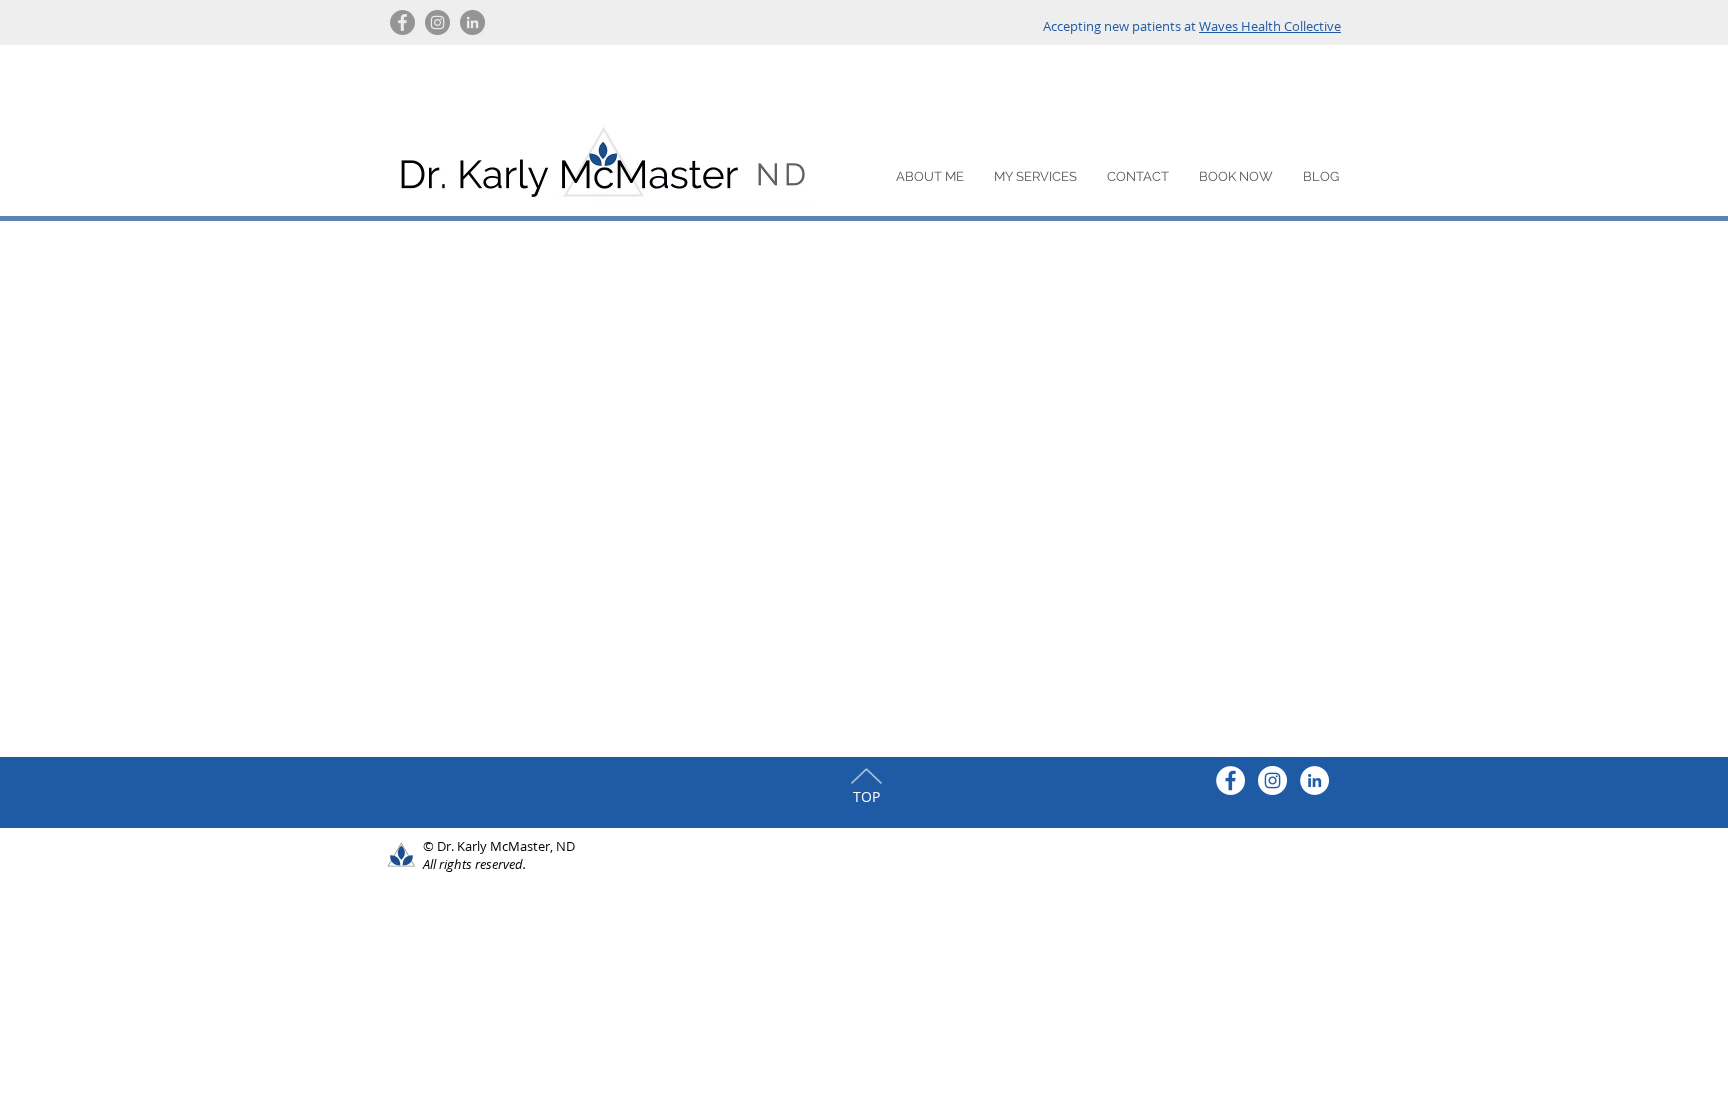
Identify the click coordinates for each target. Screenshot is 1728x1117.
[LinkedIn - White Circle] (1314, 780)
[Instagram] (437, 22)
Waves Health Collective (1270, 26)
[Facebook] (402, 22)
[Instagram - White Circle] (1272, 780)
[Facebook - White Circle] (1230, 780)
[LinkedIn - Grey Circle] (472, 22)
